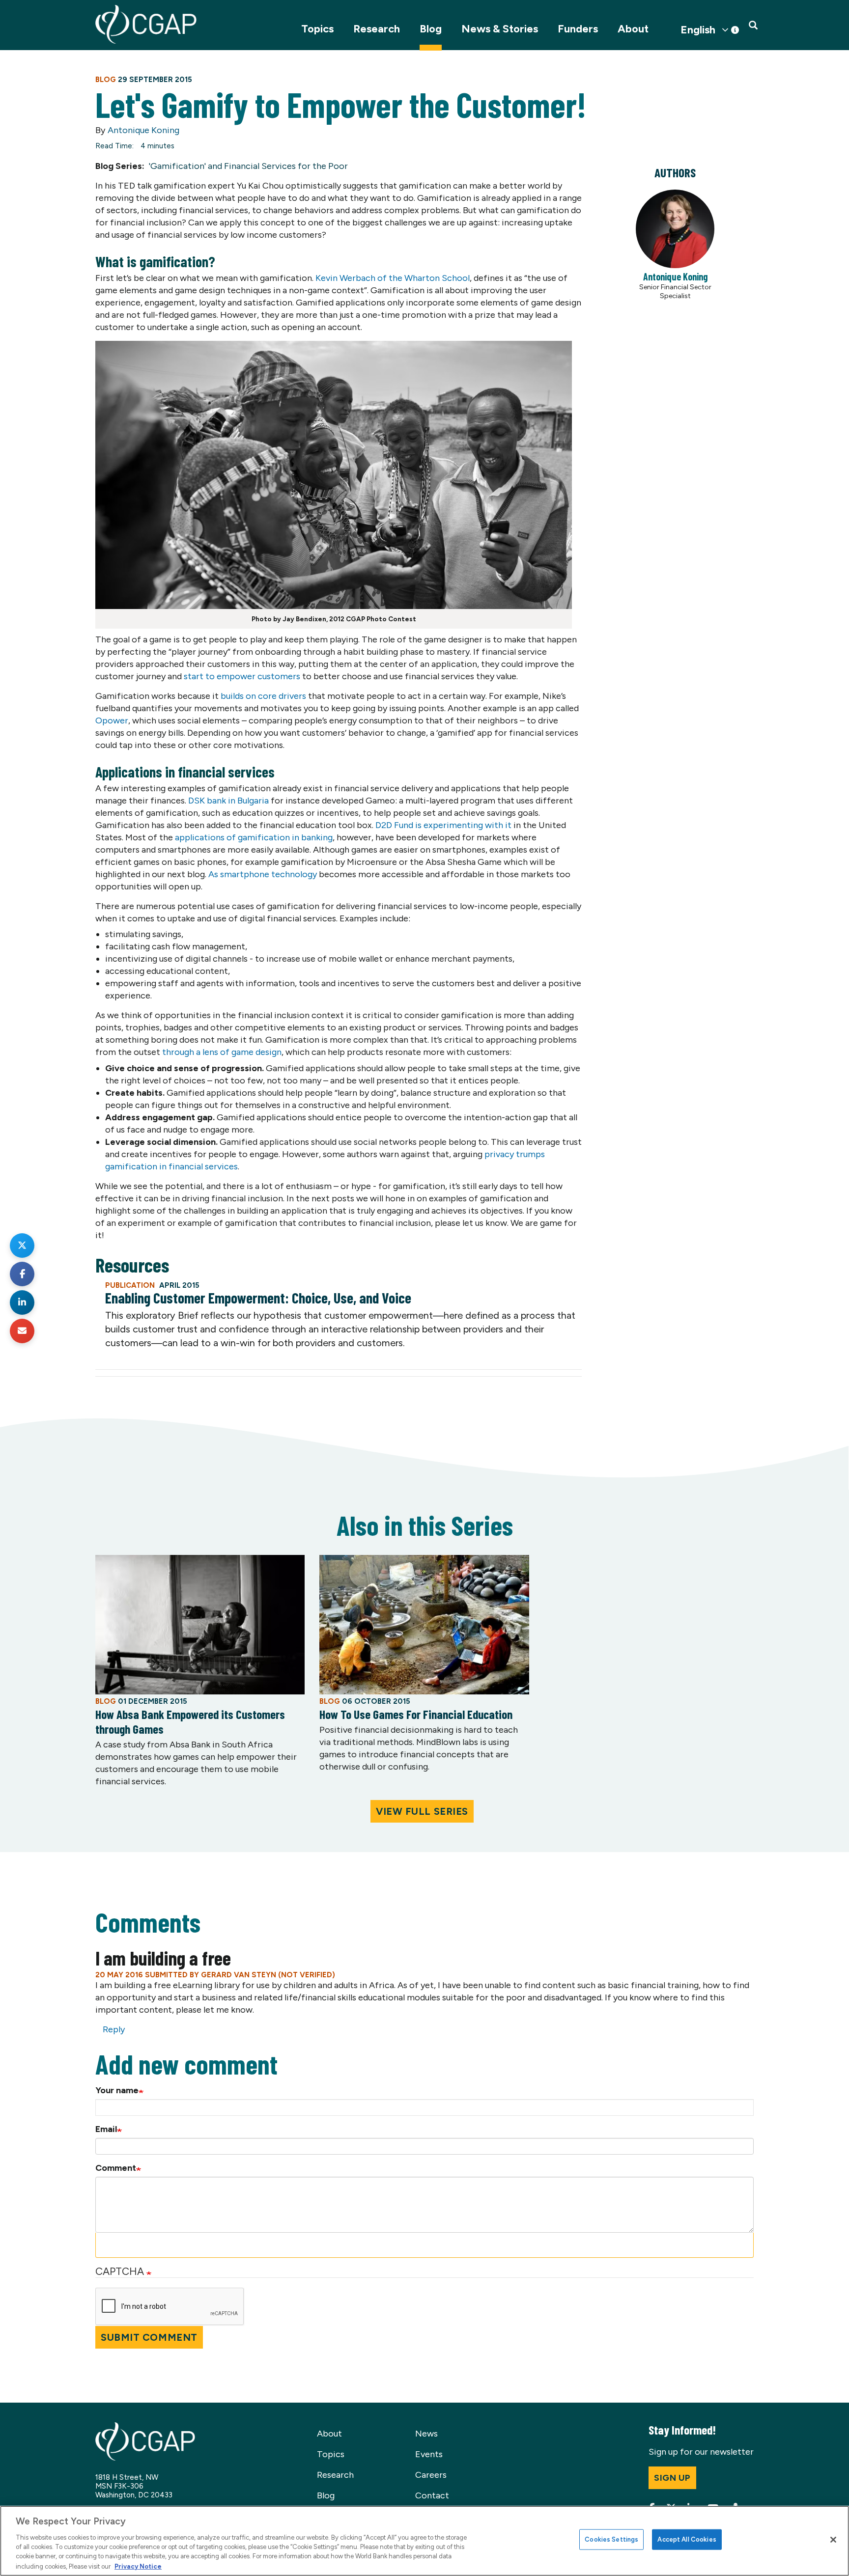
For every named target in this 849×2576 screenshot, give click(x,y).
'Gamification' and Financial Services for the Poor (248, 166)
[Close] (833, 2540)
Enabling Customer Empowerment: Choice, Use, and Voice (258, 1298)
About (633, 29)
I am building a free (163, 1958)
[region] (424, 2541)
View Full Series (422, 1811)
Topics (317, 29)
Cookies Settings (611, 2539)
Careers (431, 2475)
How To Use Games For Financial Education (416, 1714)
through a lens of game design (222, 1052)
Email (106, 2129)
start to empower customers (242, 676)
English (698, 30)
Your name (117, 2090)
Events (429, 2454)
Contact (432, 2495)
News (426, 2434)
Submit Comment (149, 2337)
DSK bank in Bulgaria (228, 801)
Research (377, 29)
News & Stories (500, 29)
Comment (116, 2168)
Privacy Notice (138, 2566)
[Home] (146, 24)
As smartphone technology (263, 874)
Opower (112, 720)
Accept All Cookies (687, 2539)
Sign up (672, 2478)
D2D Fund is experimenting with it (443, 825)
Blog (431, 29)
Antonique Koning (143, 130)
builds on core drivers (263, 696)
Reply (114, 2029)
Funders (578, 29)
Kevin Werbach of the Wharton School (393, 278)
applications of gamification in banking (254, 837)
